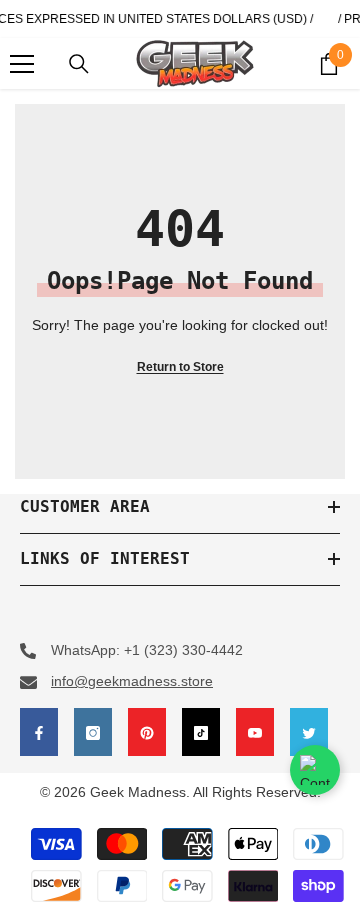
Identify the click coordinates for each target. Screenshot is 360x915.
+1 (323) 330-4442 (183, 650)
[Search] (79, 64)
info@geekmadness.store (132, 681)
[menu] (22, 64)
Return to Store (180, 367)
